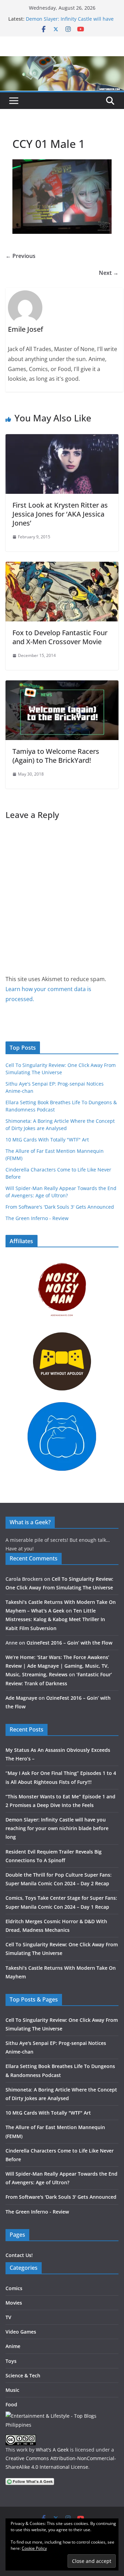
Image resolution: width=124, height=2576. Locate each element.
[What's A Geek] (62, 61)
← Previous (20, 256)
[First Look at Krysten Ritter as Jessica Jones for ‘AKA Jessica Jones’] (62, 439)
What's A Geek (52, 2450)
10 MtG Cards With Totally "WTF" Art (47, 1140)
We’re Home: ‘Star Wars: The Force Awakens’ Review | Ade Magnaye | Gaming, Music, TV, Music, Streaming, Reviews (57, 1666)
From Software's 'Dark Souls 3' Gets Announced (60, 1207)
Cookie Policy (34, 2548)
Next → (109, 273)
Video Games (21, 2332)
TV (8, 2317)
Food (11, 2404)
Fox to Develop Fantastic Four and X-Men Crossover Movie (60, 637)
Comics (14, 2288)
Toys (11, 2361)
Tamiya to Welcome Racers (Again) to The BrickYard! (56, 756)
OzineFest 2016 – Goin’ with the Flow (69, 1643)
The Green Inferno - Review (37, 1218)
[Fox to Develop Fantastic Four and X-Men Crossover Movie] (62, 567)
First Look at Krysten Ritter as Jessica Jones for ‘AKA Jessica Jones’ (60, 514)
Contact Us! (19, 2255)
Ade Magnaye (21, 1698)
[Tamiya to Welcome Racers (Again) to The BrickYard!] (62, 685)
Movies (14, 2303)
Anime (13, 2346)
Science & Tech (23, 2375)
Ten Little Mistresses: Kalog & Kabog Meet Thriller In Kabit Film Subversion (55, 1619)
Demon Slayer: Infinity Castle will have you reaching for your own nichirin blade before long (57, 1828)
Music (12, 2390)
